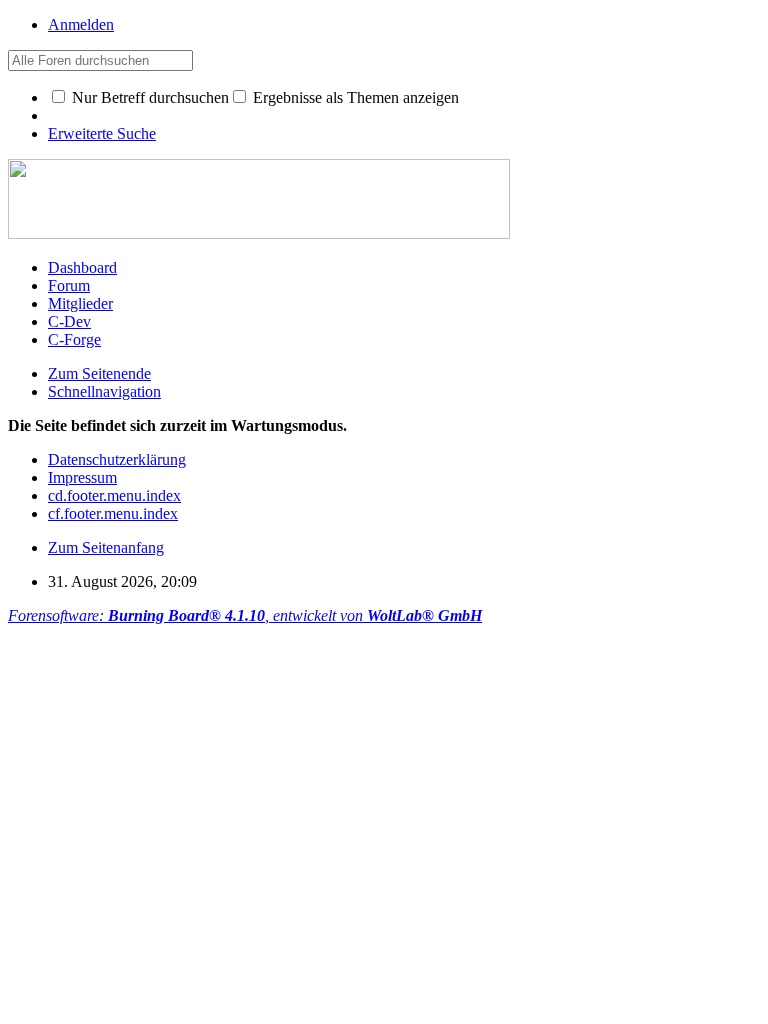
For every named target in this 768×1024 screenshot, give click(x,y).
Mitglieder (80, 303)
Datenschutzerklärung (117, 459)
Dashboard (82, 267)
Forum (69, 285)
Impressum (82, 477)
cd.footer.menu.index (114, 495)
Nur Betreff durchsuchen (148, 97)
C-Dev (69, 321)
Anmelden (81, 24)
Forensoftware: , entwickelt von (245, 615)
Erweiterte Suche (102, 133)
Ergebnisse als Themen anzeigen (354, 97)
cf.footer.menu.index (113, 513)
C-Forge (74, 339)
